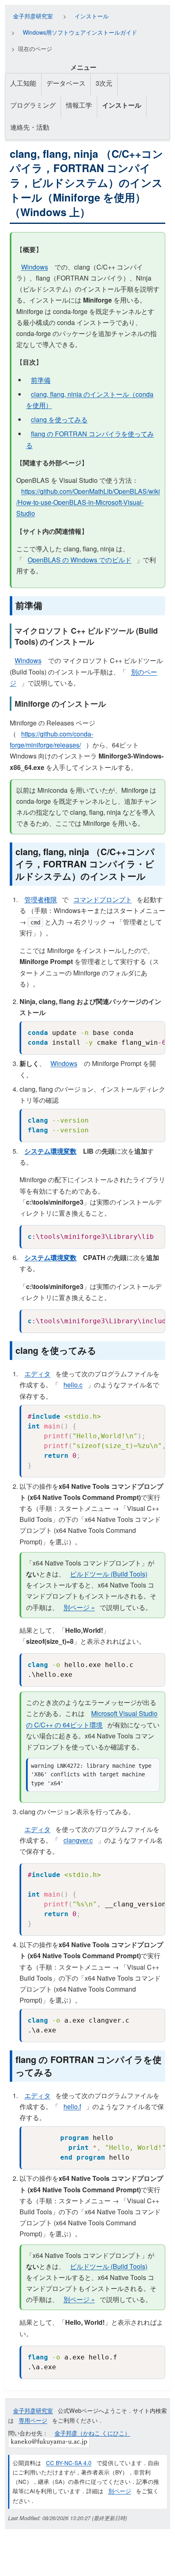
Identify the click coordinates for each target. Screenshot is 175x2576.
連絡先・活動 (30, 127)
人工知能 (23, 83)
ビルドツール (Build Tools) (109, 1574)
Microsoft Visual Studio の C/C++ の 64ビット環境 (92, 1719)
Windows (35, 267)
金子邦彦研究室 (33, 16)
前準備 (41, 380)
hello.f (72, 2106)
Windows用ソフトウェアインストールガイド (80, 32)
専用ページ (33, 2420)
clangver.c (78, 1840)
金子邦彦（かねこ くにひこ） (92, 2433)
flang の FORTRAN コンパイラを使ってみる (90, 439)
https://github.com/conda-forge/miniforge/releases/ (51, 739)
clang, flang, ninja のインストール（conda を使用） (90, 400)
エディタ (37, 1374)
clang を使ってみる (59, 419)
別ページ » (79, 1607)
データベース (66, 83)
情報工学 (79, 105)
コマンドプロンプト (103, 899)
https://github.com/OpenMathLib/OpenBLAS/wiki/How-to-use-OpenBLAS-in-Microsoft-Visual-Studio (88, 502)
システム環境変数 (50, 1151)
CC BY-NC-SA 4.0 (69, 2463)
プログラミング (33, 105)
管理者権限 (41, 899)
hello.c (73, 1385)
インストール (92, 16)
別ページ (120, 2491)
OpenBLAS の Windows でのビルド (80, 560)
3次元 (104, 83)
